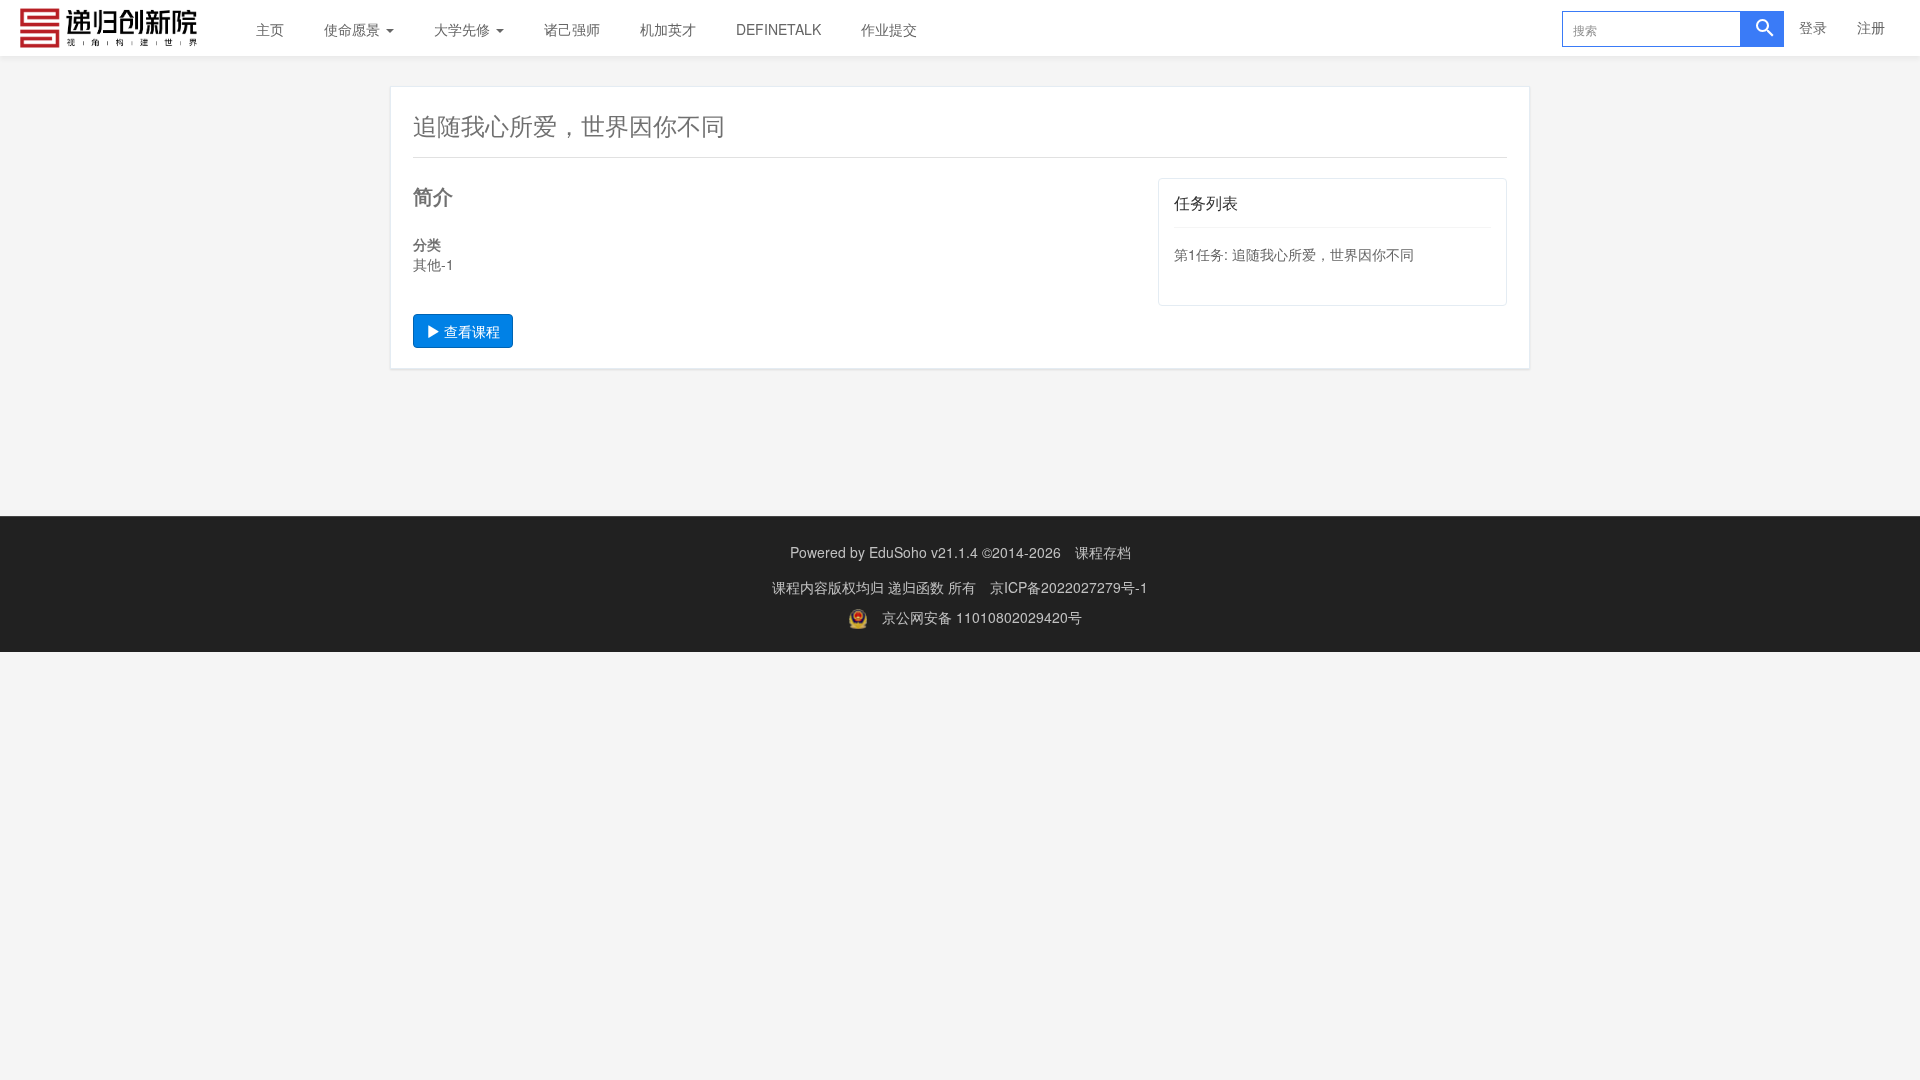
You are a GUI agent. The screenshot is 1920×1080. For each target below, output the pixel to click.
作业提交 (889, 29)
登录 (1813, 27)
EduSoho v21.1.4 (923, 552)
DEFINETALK (778, 29)
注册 (1871, 27)
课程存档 (1103, 552)
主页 (270, 29)
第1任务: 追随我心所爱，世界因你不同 (1294, 254)
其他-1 (433, 264)
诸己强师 (572, 29)
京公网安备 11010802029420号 (982, 617)
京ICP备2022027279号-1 (1069, 587)
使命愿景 (354, 29)
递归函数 (918, 587)
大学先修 (464, 29)
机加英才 (668, 29)
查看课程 (470, 331)
